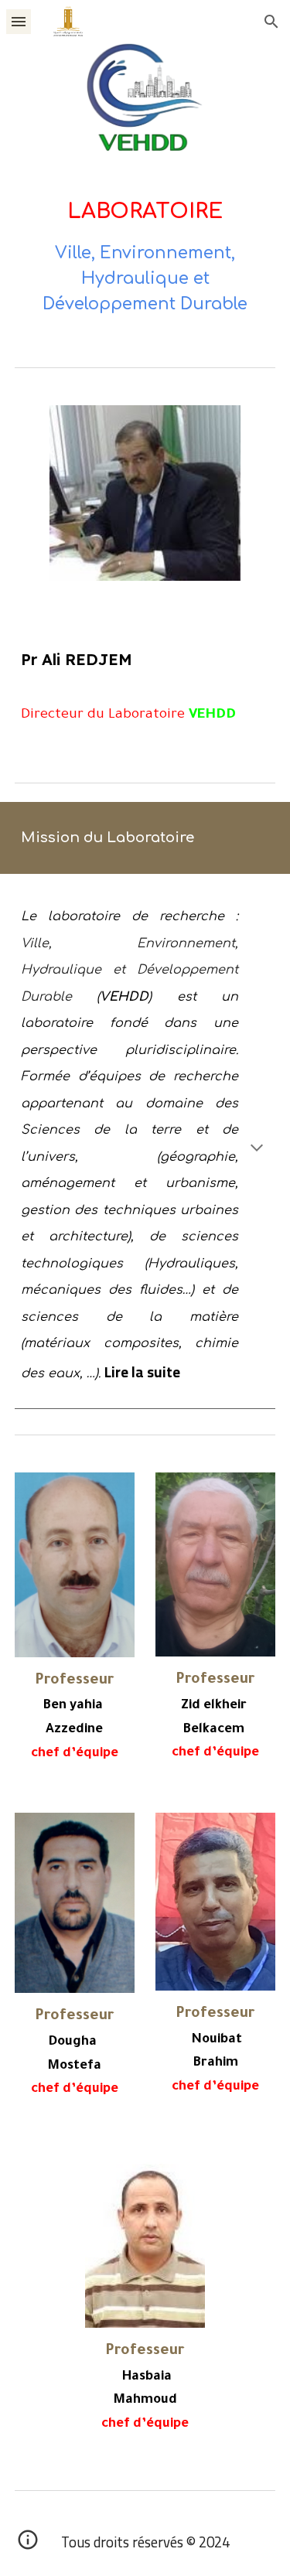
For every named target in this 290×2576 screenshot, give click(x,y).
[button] (19, 21)
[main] (145, 256)
